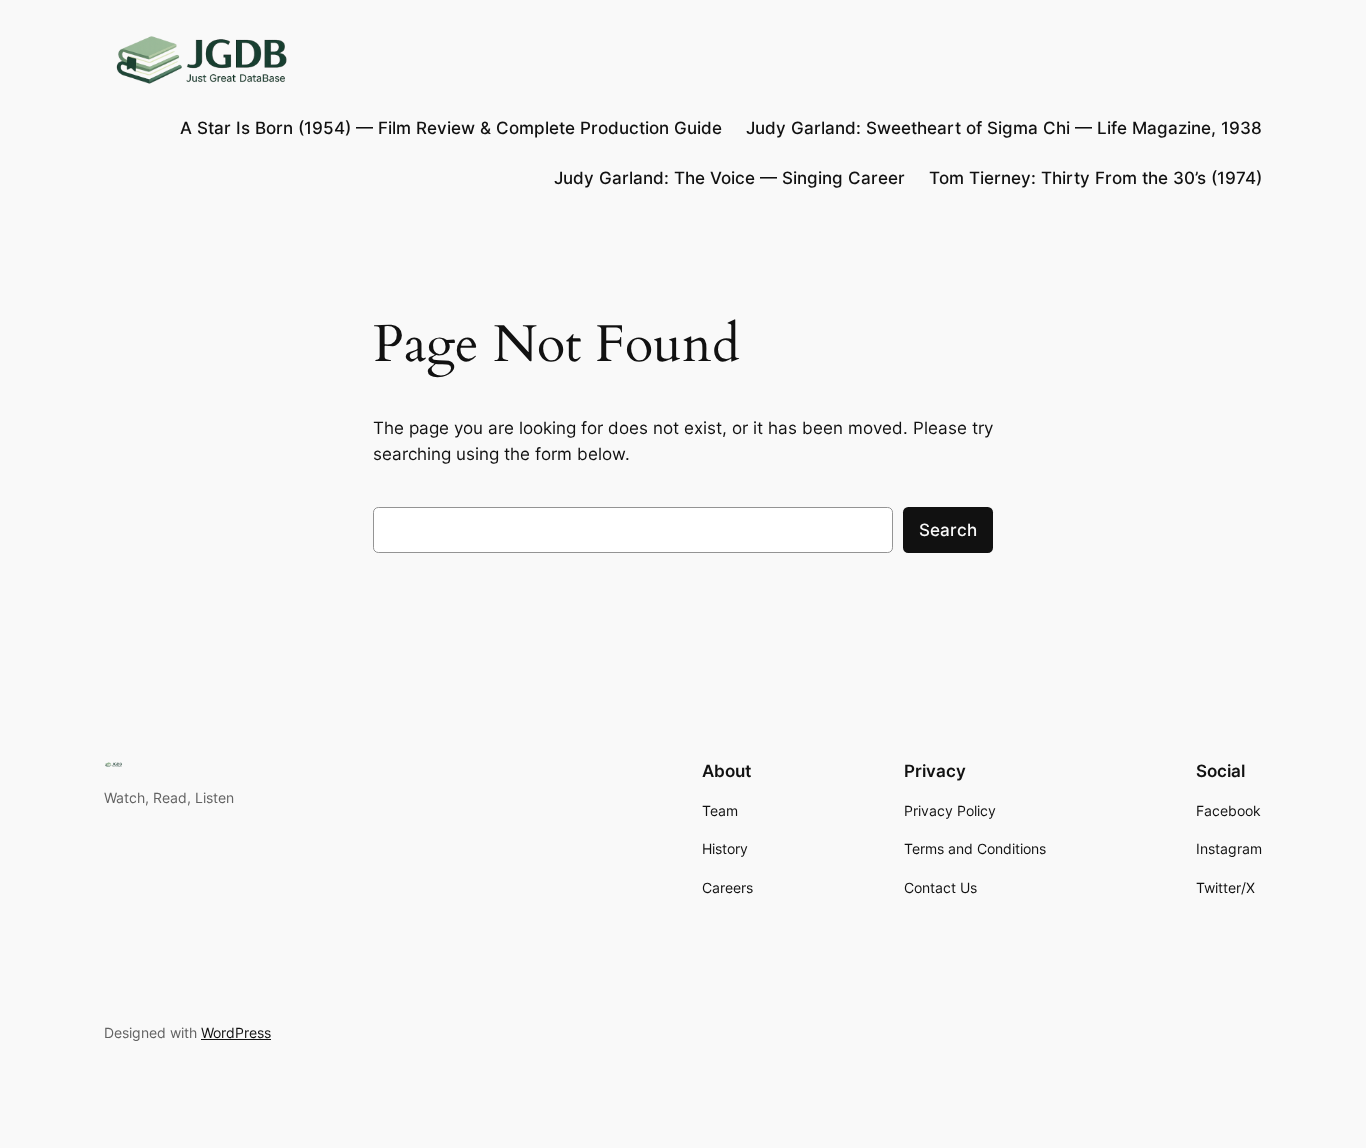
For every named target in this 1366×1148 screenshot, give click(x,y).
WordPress (236, 1032)
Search (948, 530)
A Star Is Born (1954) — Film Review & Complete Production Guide (451, 128)
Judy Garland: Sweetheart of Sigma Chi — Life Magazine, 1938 (1004, 128)
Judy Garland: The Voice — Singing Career (729, 178)
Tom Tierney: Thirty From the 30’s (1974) (1095, 178)
